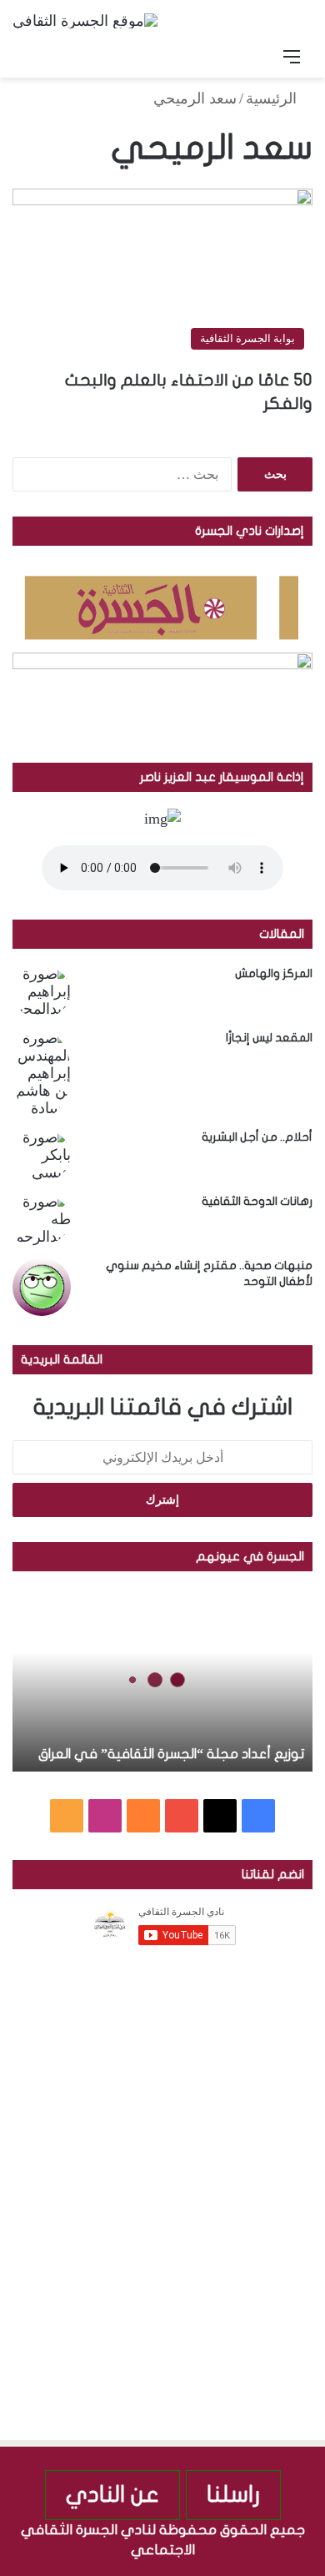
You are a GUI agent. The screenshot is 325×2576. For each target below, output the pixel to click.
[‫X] (220, 1816)
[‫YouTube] (182, 1816)
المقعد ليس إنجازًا (269, 1038)
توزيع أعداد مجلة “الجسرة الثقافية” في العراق (171, 1754)
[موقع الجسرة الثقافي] (85, 20)
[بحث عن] (33, 57)
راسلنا (233, 2495)
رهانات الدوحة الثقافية (257, 1201)
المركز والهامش (274, 973)
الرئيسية (273, 98)
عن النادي (112, 2495)
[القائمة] (292, 57)
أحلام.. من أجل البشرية (257, 1137)
